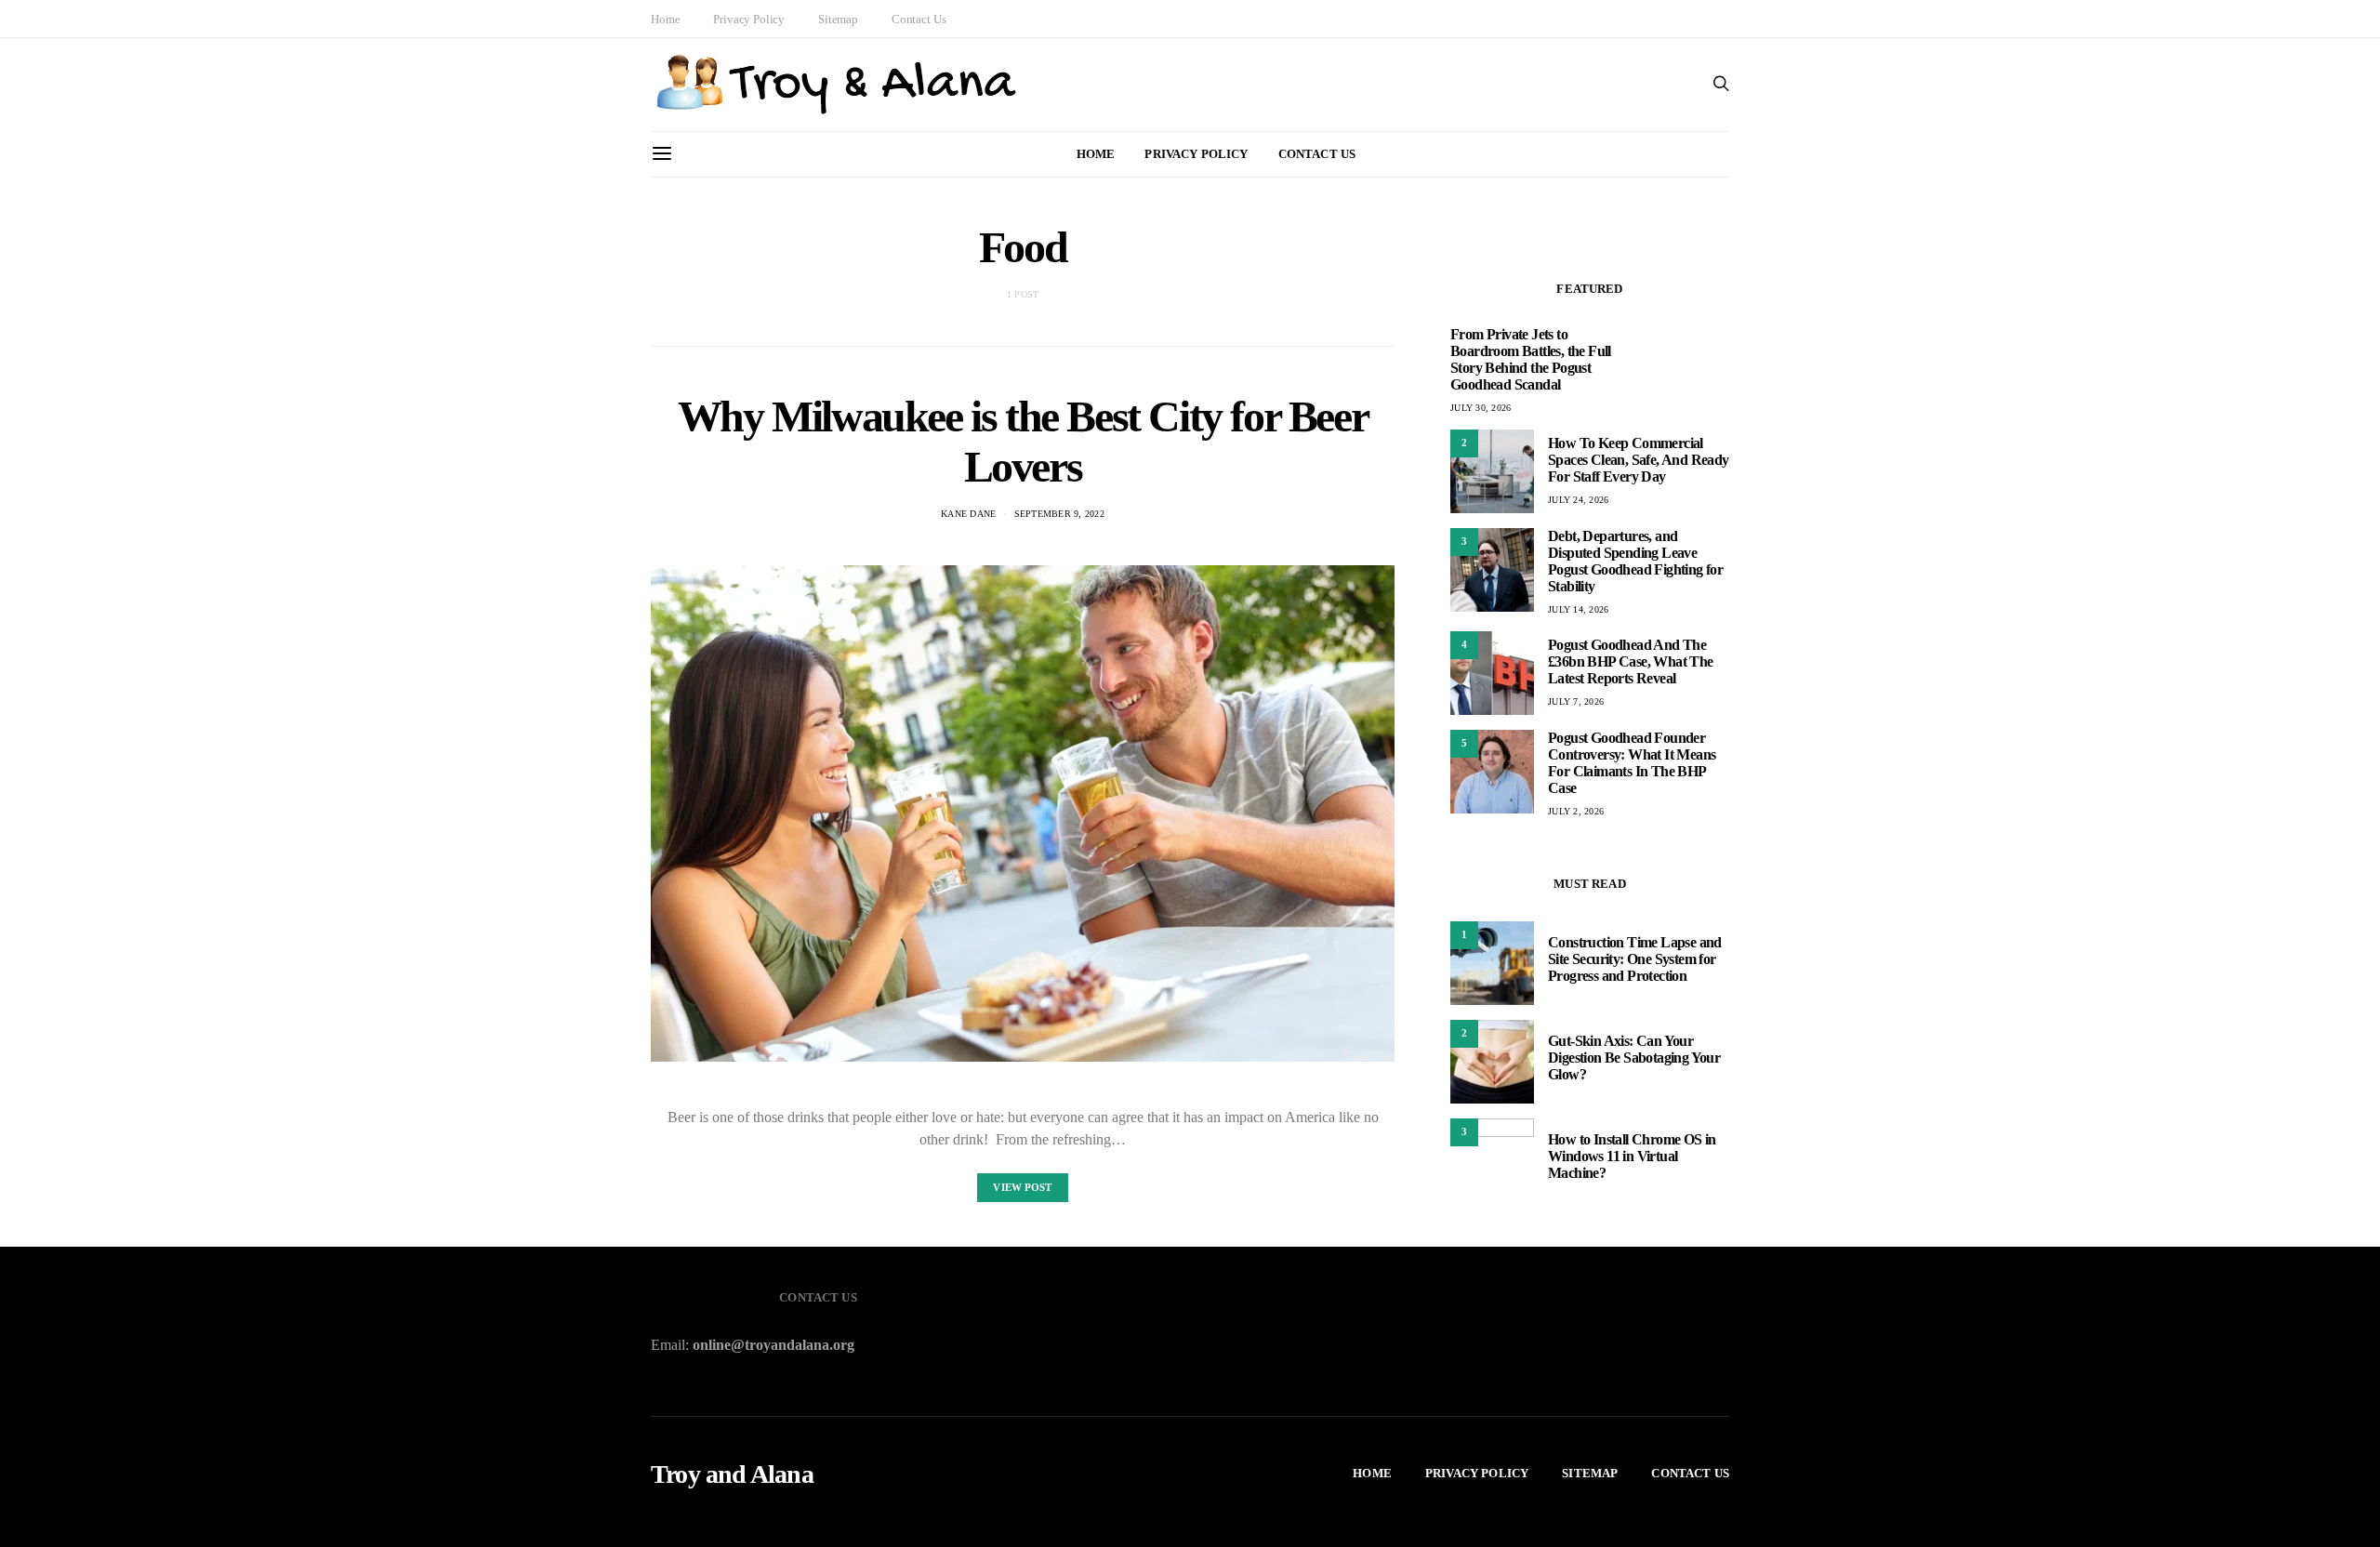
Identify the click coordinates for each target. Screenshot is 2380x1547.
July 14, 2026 (1578, 609)
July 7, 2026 (1576, 701)
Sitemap (838, 19)
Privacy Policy (749, 19)
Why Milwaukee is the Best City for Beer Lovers (1023, 441)
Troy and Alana (732, 1474)
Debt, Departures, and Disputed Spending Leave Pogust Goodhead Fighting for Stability (1635, 561)
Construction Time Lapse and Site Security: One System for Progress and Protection (1635, 959)
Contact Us (919, 19)
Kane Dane (968, 514)
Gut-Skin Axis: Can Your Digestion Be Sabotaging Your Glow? (1634, 1058)
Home (665, 19)
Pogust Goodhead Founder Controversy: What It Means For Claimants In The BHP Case (1632, 763)
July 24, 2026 (1578, 500)
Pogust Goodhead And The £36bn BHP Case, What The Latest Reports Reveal (1631, 661)
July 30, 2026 (1481, 408)
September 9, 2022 (1059, 514)
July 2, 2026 (1576, 811)
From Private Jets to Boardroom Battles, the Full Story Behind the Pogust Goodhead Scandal (1531, 359)
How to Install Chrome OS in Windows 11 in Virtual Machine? (1632, 1156)
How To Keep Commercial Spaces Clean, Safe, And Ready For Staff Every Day (1639, 460)
